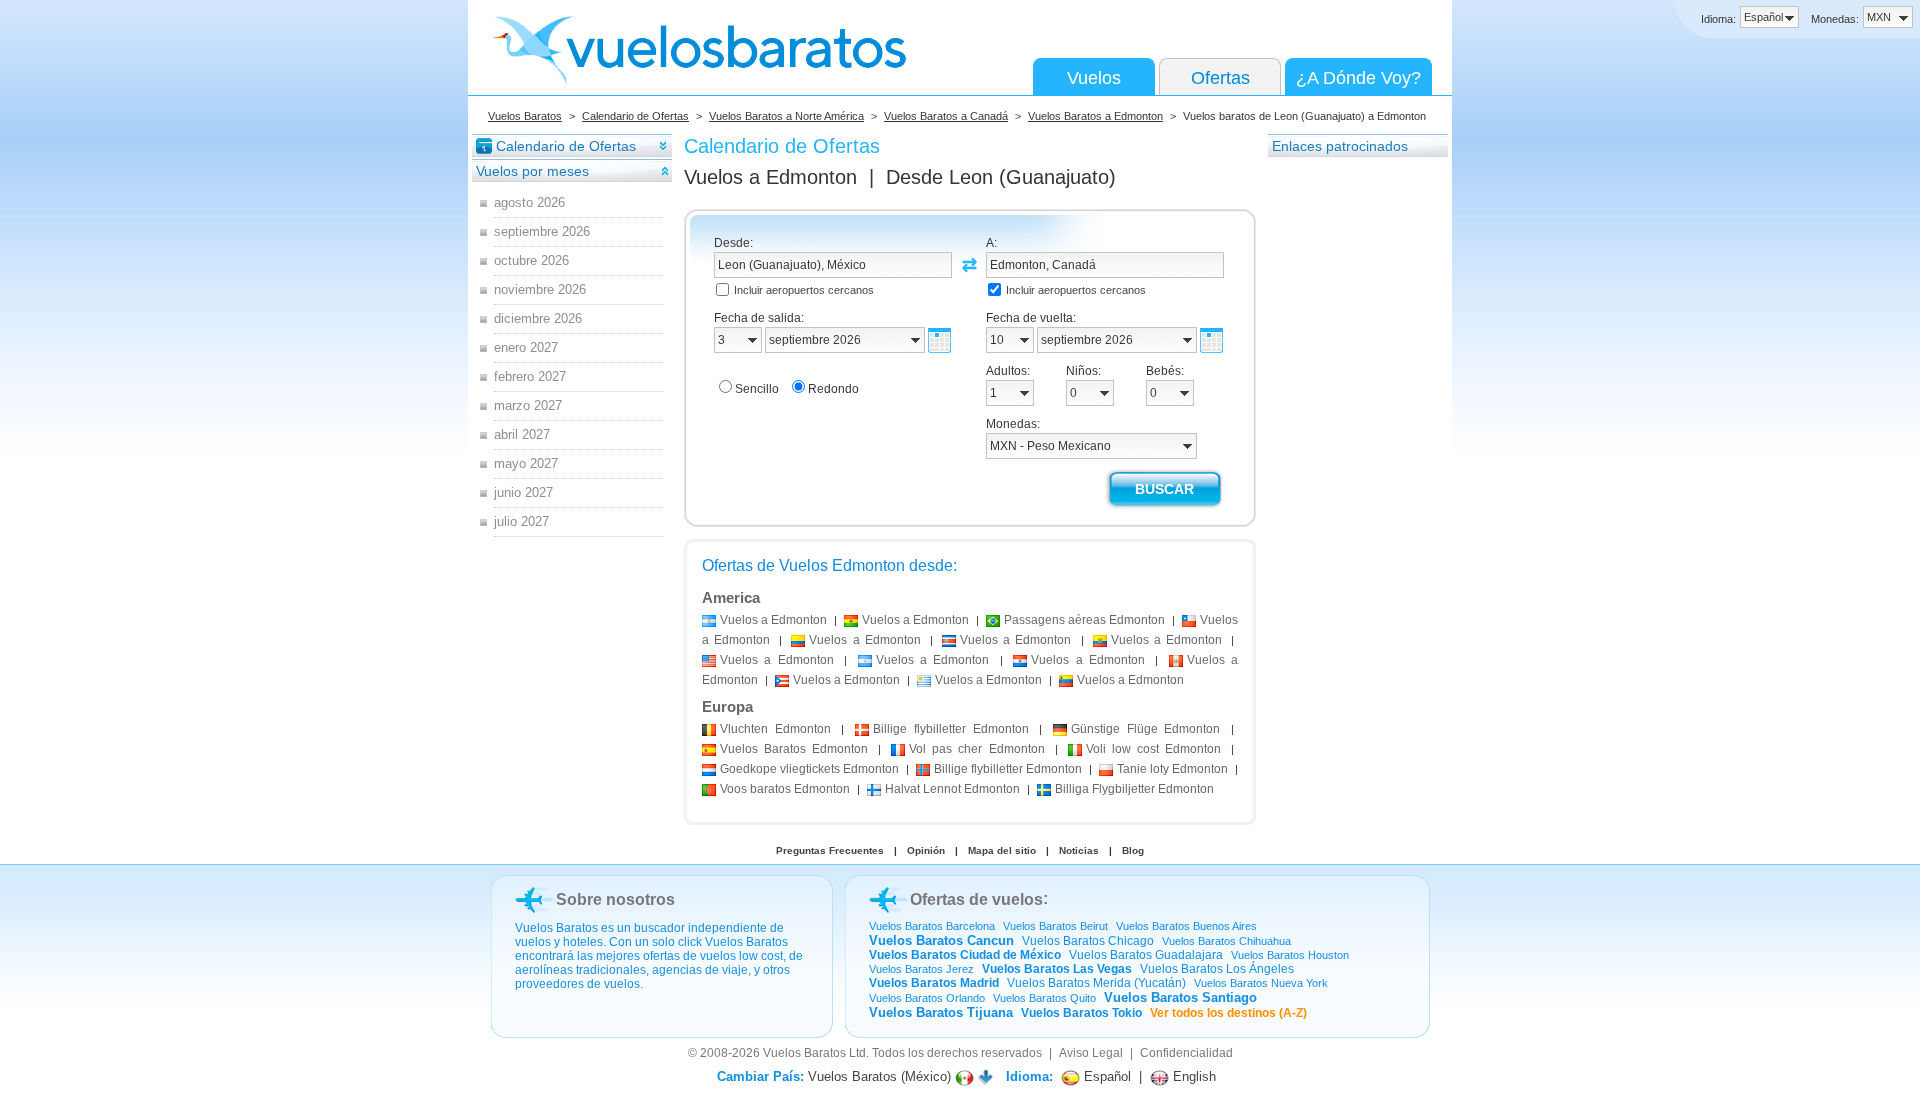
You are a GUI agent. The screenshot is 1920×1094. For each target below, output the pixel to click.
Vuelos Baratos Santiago (1180, 997)
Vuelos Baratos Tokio (1081, 1013)
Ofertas (1220, 78)
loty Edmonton (1172, 769)
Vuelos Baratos (525, 116)
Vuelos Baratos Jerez (921, 969)
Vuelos (1094, 78)
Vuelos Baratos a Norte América (786, 116)
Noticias (1079, 850)
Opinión (926, 850)
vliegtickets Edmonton (809, 769)
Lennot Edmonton (952, 789)
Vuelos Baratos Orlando (927, 998)
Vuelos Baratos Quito (1044, 998)
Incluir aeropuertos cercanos (804, 290)
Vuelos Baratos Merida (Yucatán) (1096, 983)
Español (1105, 1076)
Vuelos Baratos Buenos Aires (1186, 926)
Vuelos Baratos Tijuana (941, 1012)
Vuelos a (770, 177)
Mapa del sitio (1002, 850)
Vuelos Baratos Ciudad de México (965, 955)
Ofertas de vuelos (976, 899)
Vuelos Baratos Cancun (941, 940)
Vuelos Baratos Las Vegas (1057, 969)
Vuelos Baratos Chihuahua (1226, 941)
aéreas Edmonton (1084, 620)
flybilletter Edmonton (950, 729)
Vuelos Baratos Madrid (934, 983)
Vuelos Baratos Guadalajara (1146, 955)
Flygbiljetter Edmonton (1134, 789)
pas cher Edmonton (976, 749)
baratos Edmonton (785, 789)
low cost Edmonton (1153, 749)
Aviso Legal (1091, 1053)
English (1192, 1076)
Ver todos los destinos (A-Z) (1228, 1013)
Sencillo (757, 389)
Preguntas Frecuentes (830, 850)
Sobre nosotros (615, 899)
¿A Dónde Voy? (1358, 78)
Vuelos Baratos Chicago (1088, 941)
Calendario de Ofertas (635, 116)
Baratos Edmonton (794, 749)
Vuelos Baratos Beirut (1055, 926)
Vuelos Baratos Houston (1290, 955)
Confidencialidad (1186, 1053)
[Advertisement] (1348, 459)
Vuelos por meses (532, 171)
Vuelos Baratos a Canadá (946, 116)
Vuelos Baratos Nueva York (1261, 983)
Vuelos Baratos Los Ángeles (1217, 969)
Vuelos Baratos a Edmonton (1095, 116)
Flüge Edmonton (1145, 729)
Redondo (833, 389)
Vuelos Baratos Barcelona (932, 926)
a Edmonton (773, 620)
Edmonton (775, 729)
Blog (1133, 850)
